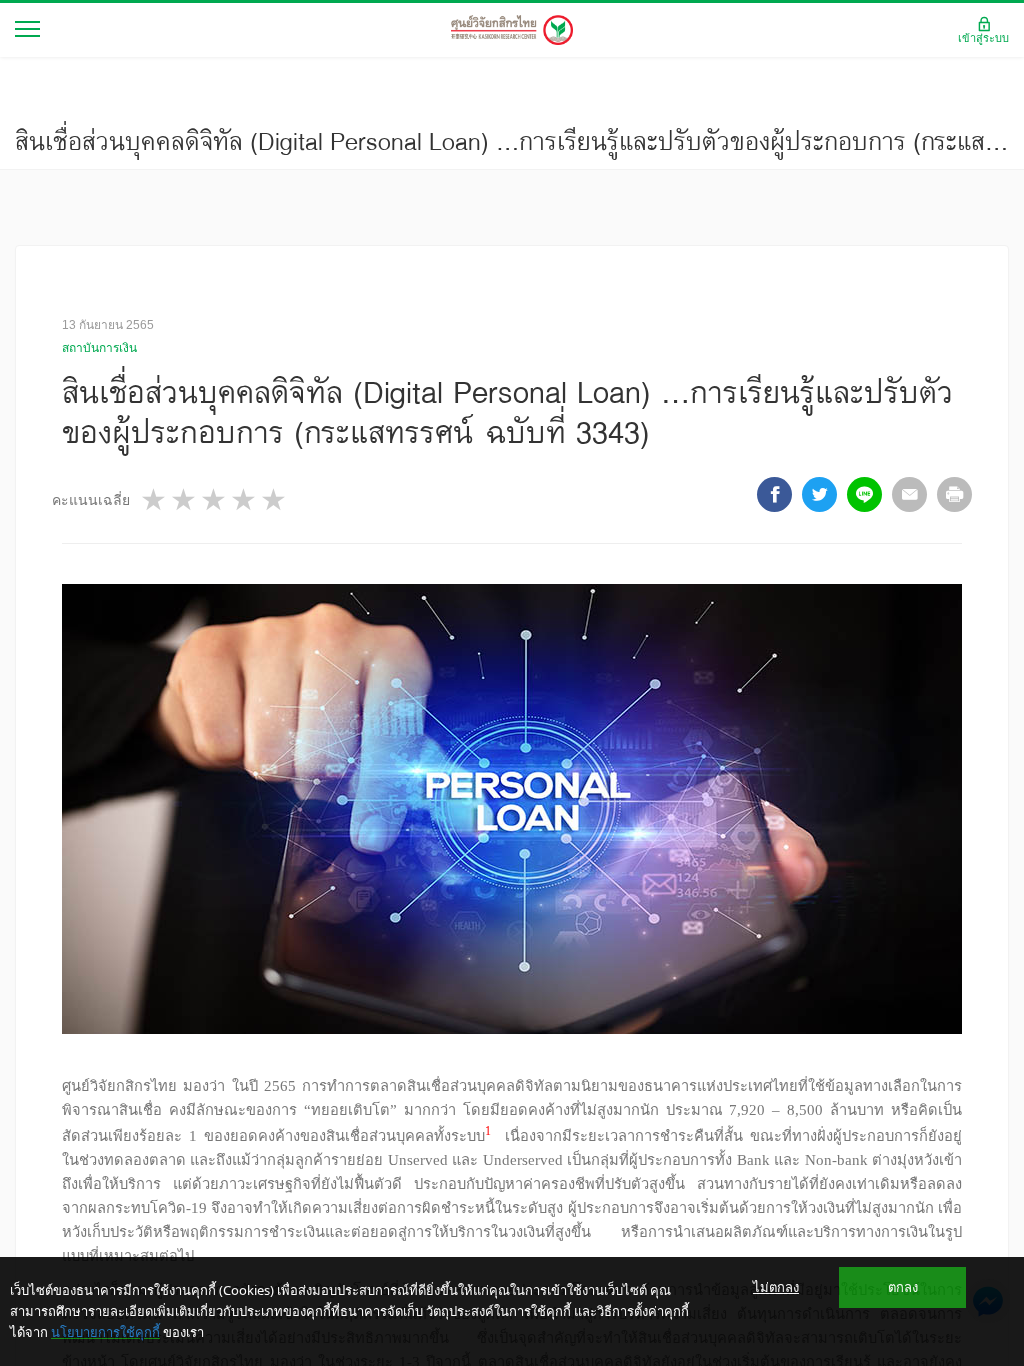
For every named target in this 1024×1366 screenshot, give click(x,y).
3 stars (215, 499)
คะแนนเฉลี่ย (91, 500)
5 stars (275, 499)
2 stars (185, 499)
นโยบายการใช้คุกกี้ (105, 1332)
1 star (155, 499)
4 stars (245, 499)
